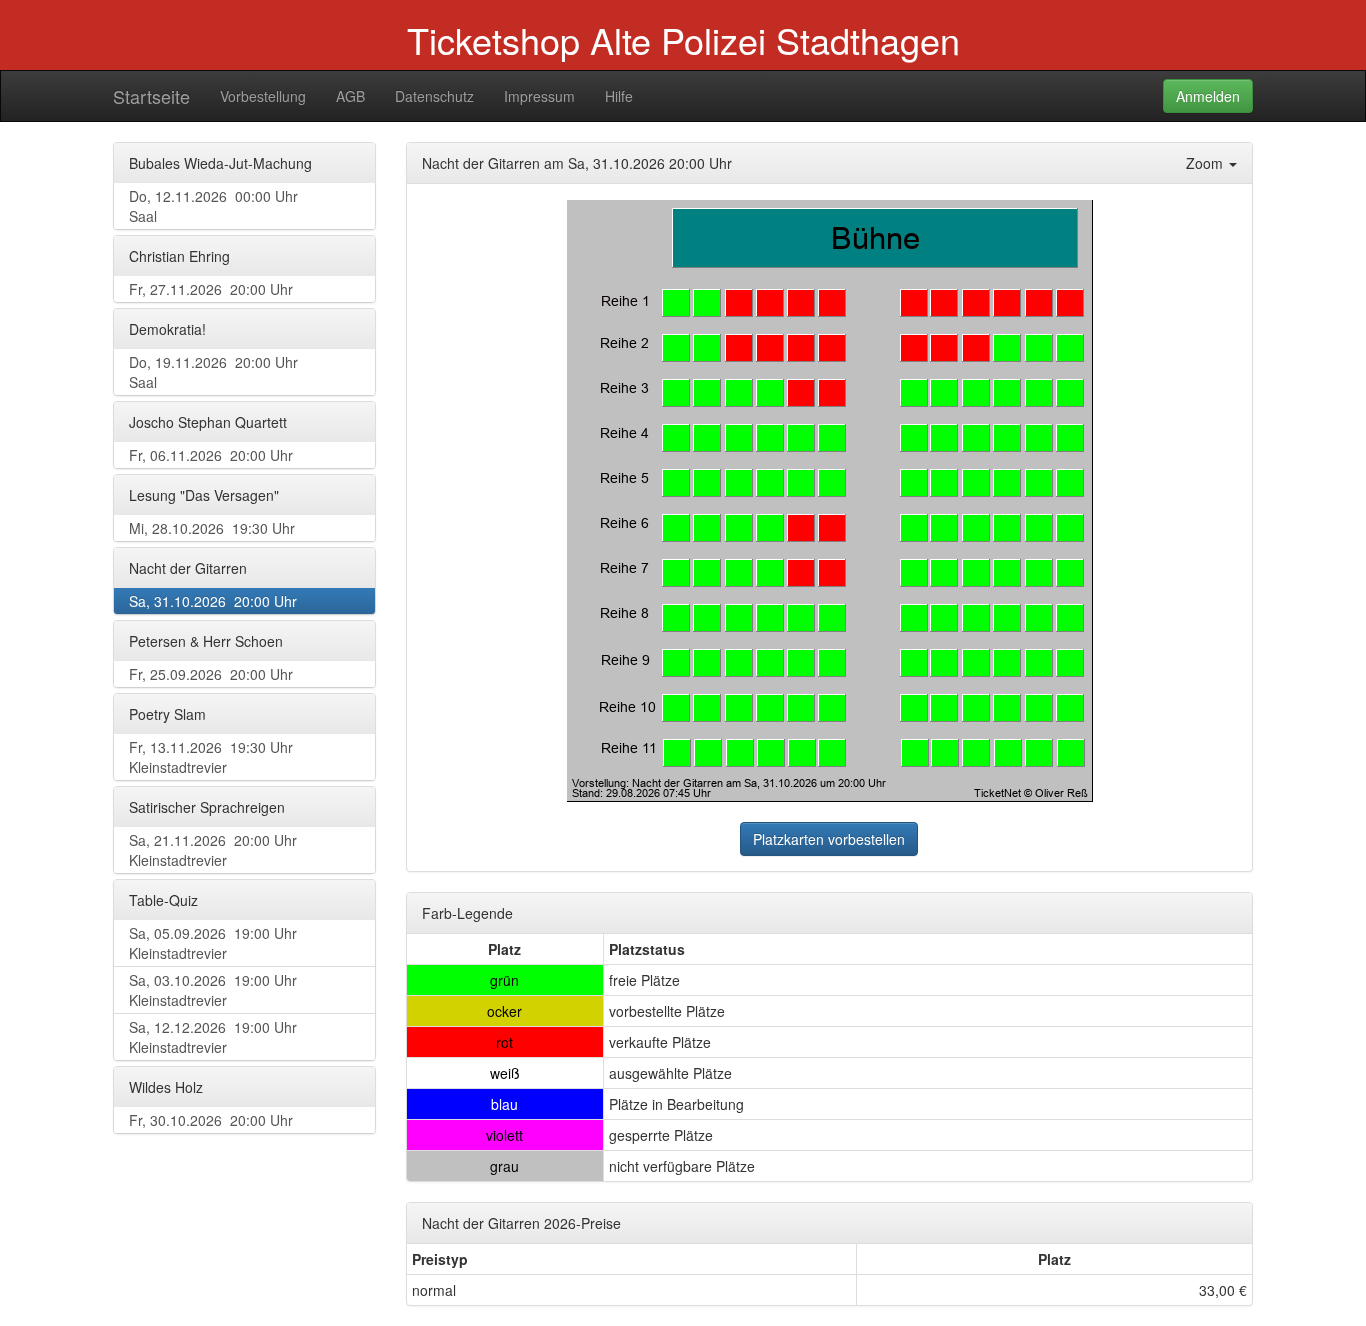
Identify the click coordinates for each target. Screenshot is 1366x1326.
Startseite (151, 96)
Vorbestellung (263, 96)
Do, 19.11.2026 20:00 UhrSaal (213, 372)
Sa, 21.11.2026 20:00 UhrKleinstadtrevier (213, 850)
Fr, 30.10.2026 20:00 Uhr (211, 1120)
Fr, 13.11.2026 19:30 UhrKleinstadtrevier (211, 757)
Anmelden (1208, 96)
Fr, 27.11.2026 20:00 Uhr (211, 289)
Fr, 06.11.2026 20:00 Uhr (211, 455)
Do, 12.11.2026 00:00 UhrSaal (213, 206)
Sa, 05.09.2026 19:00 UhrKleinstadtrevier (213, 943)
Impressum (539, 96)
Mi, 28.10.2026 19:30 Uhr (212, 528)
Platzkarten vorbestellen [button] (829, 839)
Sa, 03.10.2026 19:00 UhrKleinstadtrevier (213, 990)
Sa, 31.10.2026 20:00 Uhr (213, 601)
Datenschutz (434, 96)
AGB (350, 96)
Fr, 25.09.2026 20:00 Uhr (211, 674)
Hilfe (619, 96)
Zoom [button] (1206, 163)
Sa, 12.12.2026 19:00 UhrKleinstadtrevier (213, 1037)
